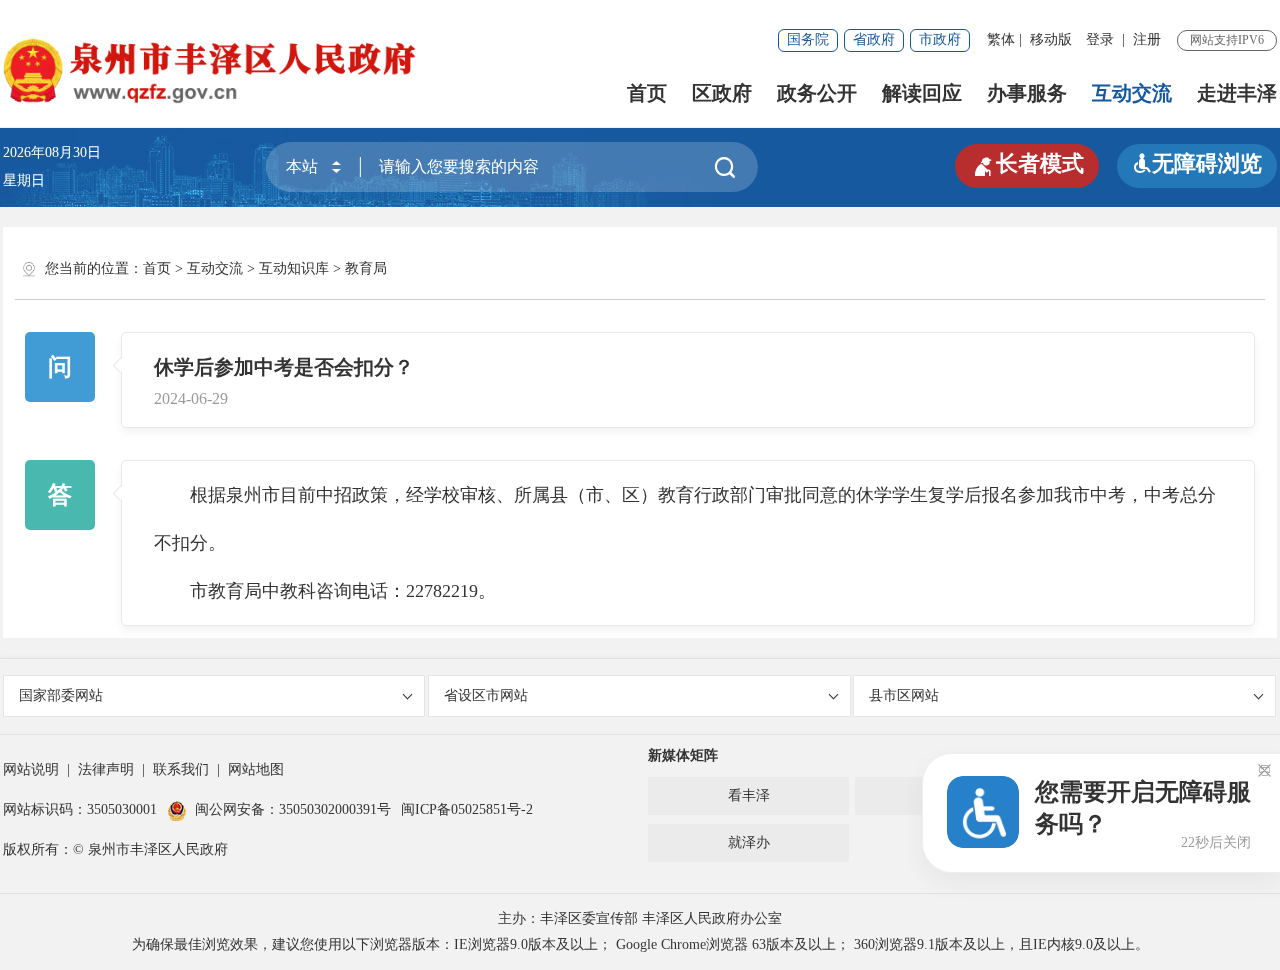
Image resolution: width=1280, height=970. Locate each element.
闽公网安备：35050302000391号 (293, 809)
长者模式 (1027, 164)
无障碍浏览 (1197, 163)
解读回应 (922, 93)
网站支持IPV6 (1227, 40)
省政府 (874, 39)
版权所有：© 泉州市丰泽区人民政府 (115, 849)
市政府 (940, 39)
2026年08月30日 (59, 152)
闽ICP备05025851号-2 (467, 809)
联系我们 (181, 769)
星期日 (24, 180)
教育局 (366, 268)
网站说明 (31, 769)
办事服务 (1027, 93)
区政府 (722, 93)
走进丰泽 (1237, 93)
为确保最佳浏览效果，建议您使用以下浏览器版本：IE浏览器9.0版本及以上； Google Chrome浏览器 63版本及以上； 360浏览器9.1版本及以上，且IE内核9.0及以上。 (640, 944)
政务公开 (817, 93)
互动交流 (1132, 93)
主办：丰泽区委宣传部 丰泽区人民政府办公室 (640, 918)
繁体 (1001, 39)
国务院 (808, 39)
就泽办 (749, 842)
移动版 (1051, 39)
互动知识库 (294, 268)
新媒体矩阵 (683, 755)
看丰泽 (749, 795)
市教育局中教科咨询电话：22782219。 (325, 591)
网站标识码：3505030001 (80, 809)
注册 (1147, 39)
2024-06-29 (191, 399)
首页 (647, 93)
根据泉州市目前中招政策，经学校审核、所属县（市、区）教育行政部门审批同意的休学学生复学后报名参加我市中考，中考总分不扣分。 (685, 519)
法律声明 (106, 769)
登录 (1100, 39)
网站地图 (256, 769)
